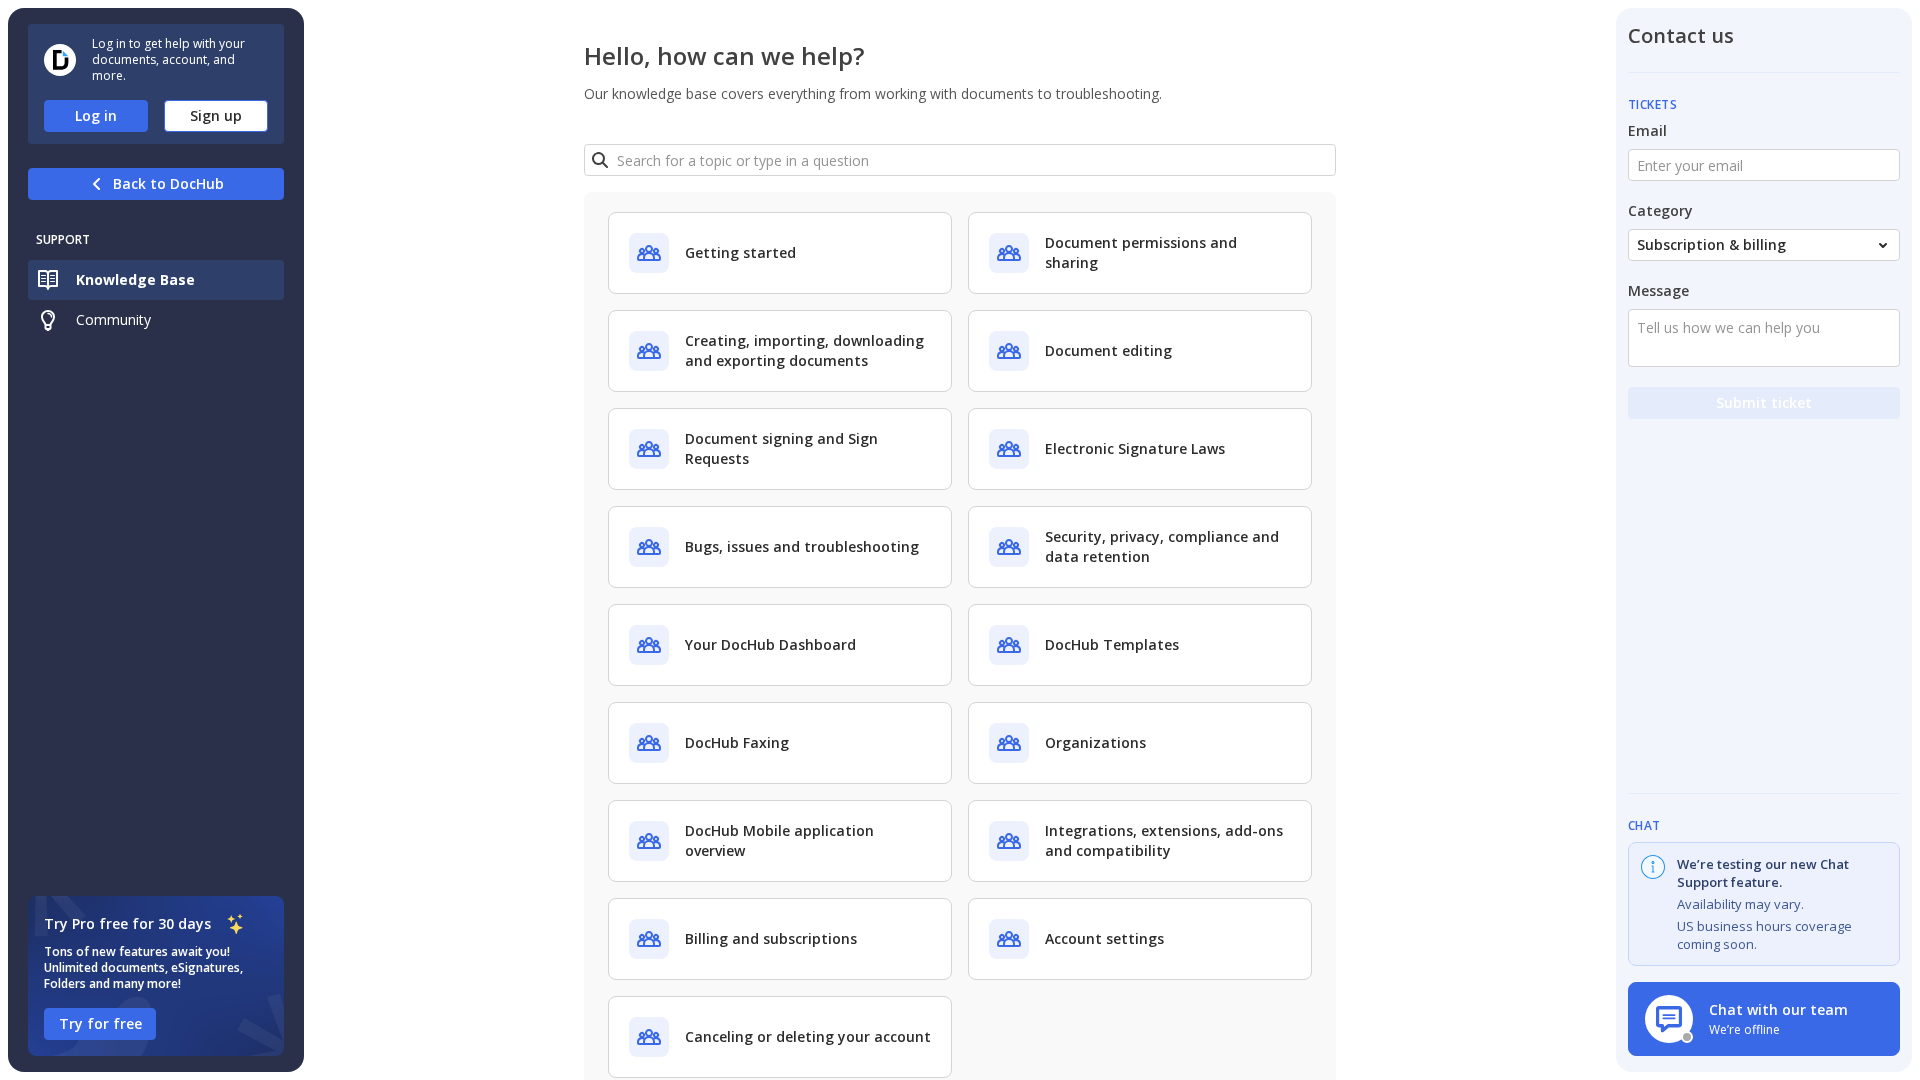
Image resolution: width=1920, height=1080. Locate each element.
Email (1647, 130)
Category (1660, 210)
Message (1658, 290)
